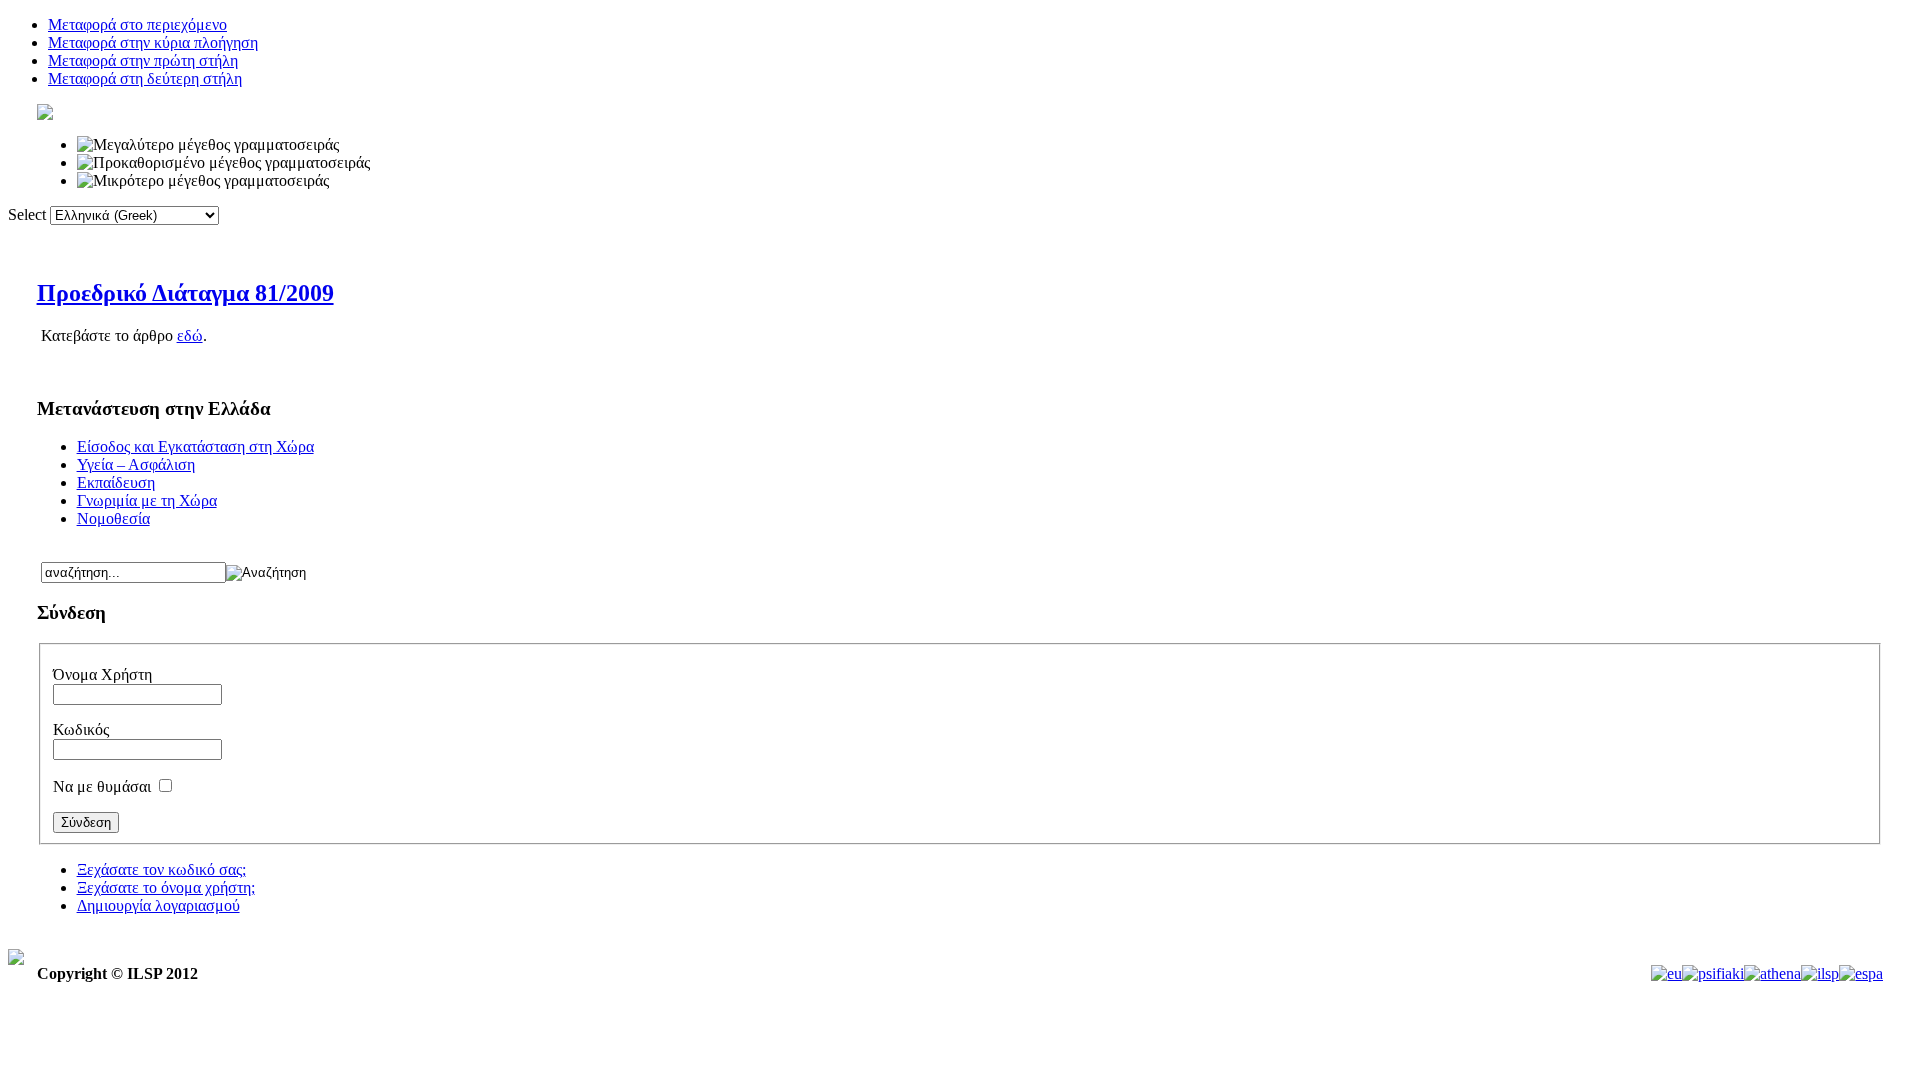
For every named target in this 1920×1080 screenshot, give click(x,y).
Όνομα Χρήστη (102, 674)
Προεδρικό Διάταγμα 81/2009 (185, 293)
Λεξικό (711, 238)
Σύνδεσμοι (810, 238)
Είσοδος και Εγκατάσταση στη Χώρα (195, 446)
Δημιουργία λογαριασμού (158, 905)
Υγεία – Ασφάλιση (136, 464)
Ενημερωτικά (1144, 238)
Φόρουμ (913, 238)
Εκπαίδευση (116, 482)
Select (27, 214)
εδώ (190, 335)
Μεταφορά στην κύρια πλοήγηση (153, 42)
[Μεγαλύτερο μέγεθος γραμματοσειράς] (208, 145)
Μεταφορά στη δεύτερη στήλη (145, 78)
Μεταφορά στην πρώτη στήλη (143, 60)
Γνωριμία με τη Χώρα (147, 500)
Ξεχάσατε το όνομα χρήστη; (166, 887)
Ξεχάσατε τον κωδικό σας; (161, 869)
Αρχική (622, 238)
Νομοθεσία (113, 518)
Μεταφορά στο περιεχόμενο (137, 24)
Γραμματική (1020, 238)
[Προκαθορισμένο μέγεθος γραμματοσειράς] (223, 163)
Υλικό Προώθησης (1290, 238)
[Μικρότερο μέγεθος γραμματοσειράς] (203, 181)
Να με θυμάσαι (104, 786)
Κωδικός (81, 729)
